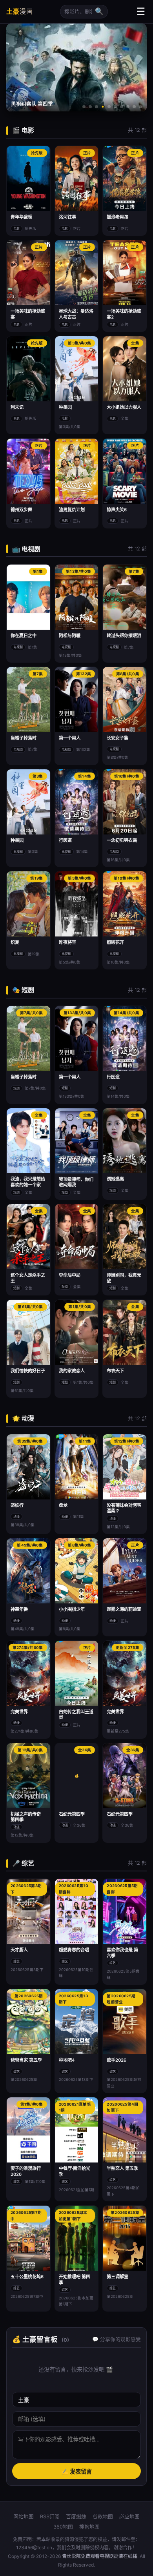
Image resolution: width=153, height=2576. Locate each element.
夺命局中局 (70, 1275)
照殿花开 (115, 942)
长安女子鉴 (117, 738)
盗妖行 (17, 1505)
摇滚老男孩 (117, 217)
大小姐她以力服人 (124, 407)
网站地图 (24, 2517)
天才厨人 (19, 1950)
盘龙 (63, 1505)
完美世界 (19, 1712)
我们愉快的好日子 (28, 1371)
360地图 (63, 2527)
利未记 (17, 407)
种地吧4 (67, 2060)
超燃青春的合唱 (74, 1950)
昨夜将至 (67, 942)
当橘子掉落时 (24, 738)
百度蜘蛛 (76, 2517)
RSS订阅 (50, 2517)
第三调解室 (117, 2277)
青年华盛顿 (21, 217)
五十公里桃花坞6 (27, 2277)
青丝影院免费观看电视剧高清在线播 (100, 2556)
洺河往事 (67, 217)
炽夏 (15, 942)
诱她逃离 (115, 1179)
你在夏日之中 (24, 636)
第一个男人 (70, 738)
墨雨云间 (21, 104)
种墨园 (65, 407)
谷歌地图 (103, 2517)
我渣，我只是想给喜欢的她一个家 (28, 1182)
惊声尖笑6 (117, 510)
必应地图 (129, 2517)
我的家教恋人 (72, 1371)
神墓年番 (19, 1609)
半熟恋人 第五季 (122, 2168)
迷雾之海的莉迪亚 (124, 1609)
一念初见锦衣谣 (122, 840)
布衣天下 (115, 1371)
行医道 (65, 840)
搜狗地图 (89, 2527)
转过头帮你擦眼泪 (124, 636)
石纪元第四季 (72, 1814)
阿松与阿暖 (70, 636)
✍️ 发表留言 (76, 2472)
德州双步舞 (21, 510)
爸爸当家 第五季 (26, 2060)
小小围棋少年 (72, 1609)
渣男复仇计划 (72, 510)
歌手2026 (117, 2060)
